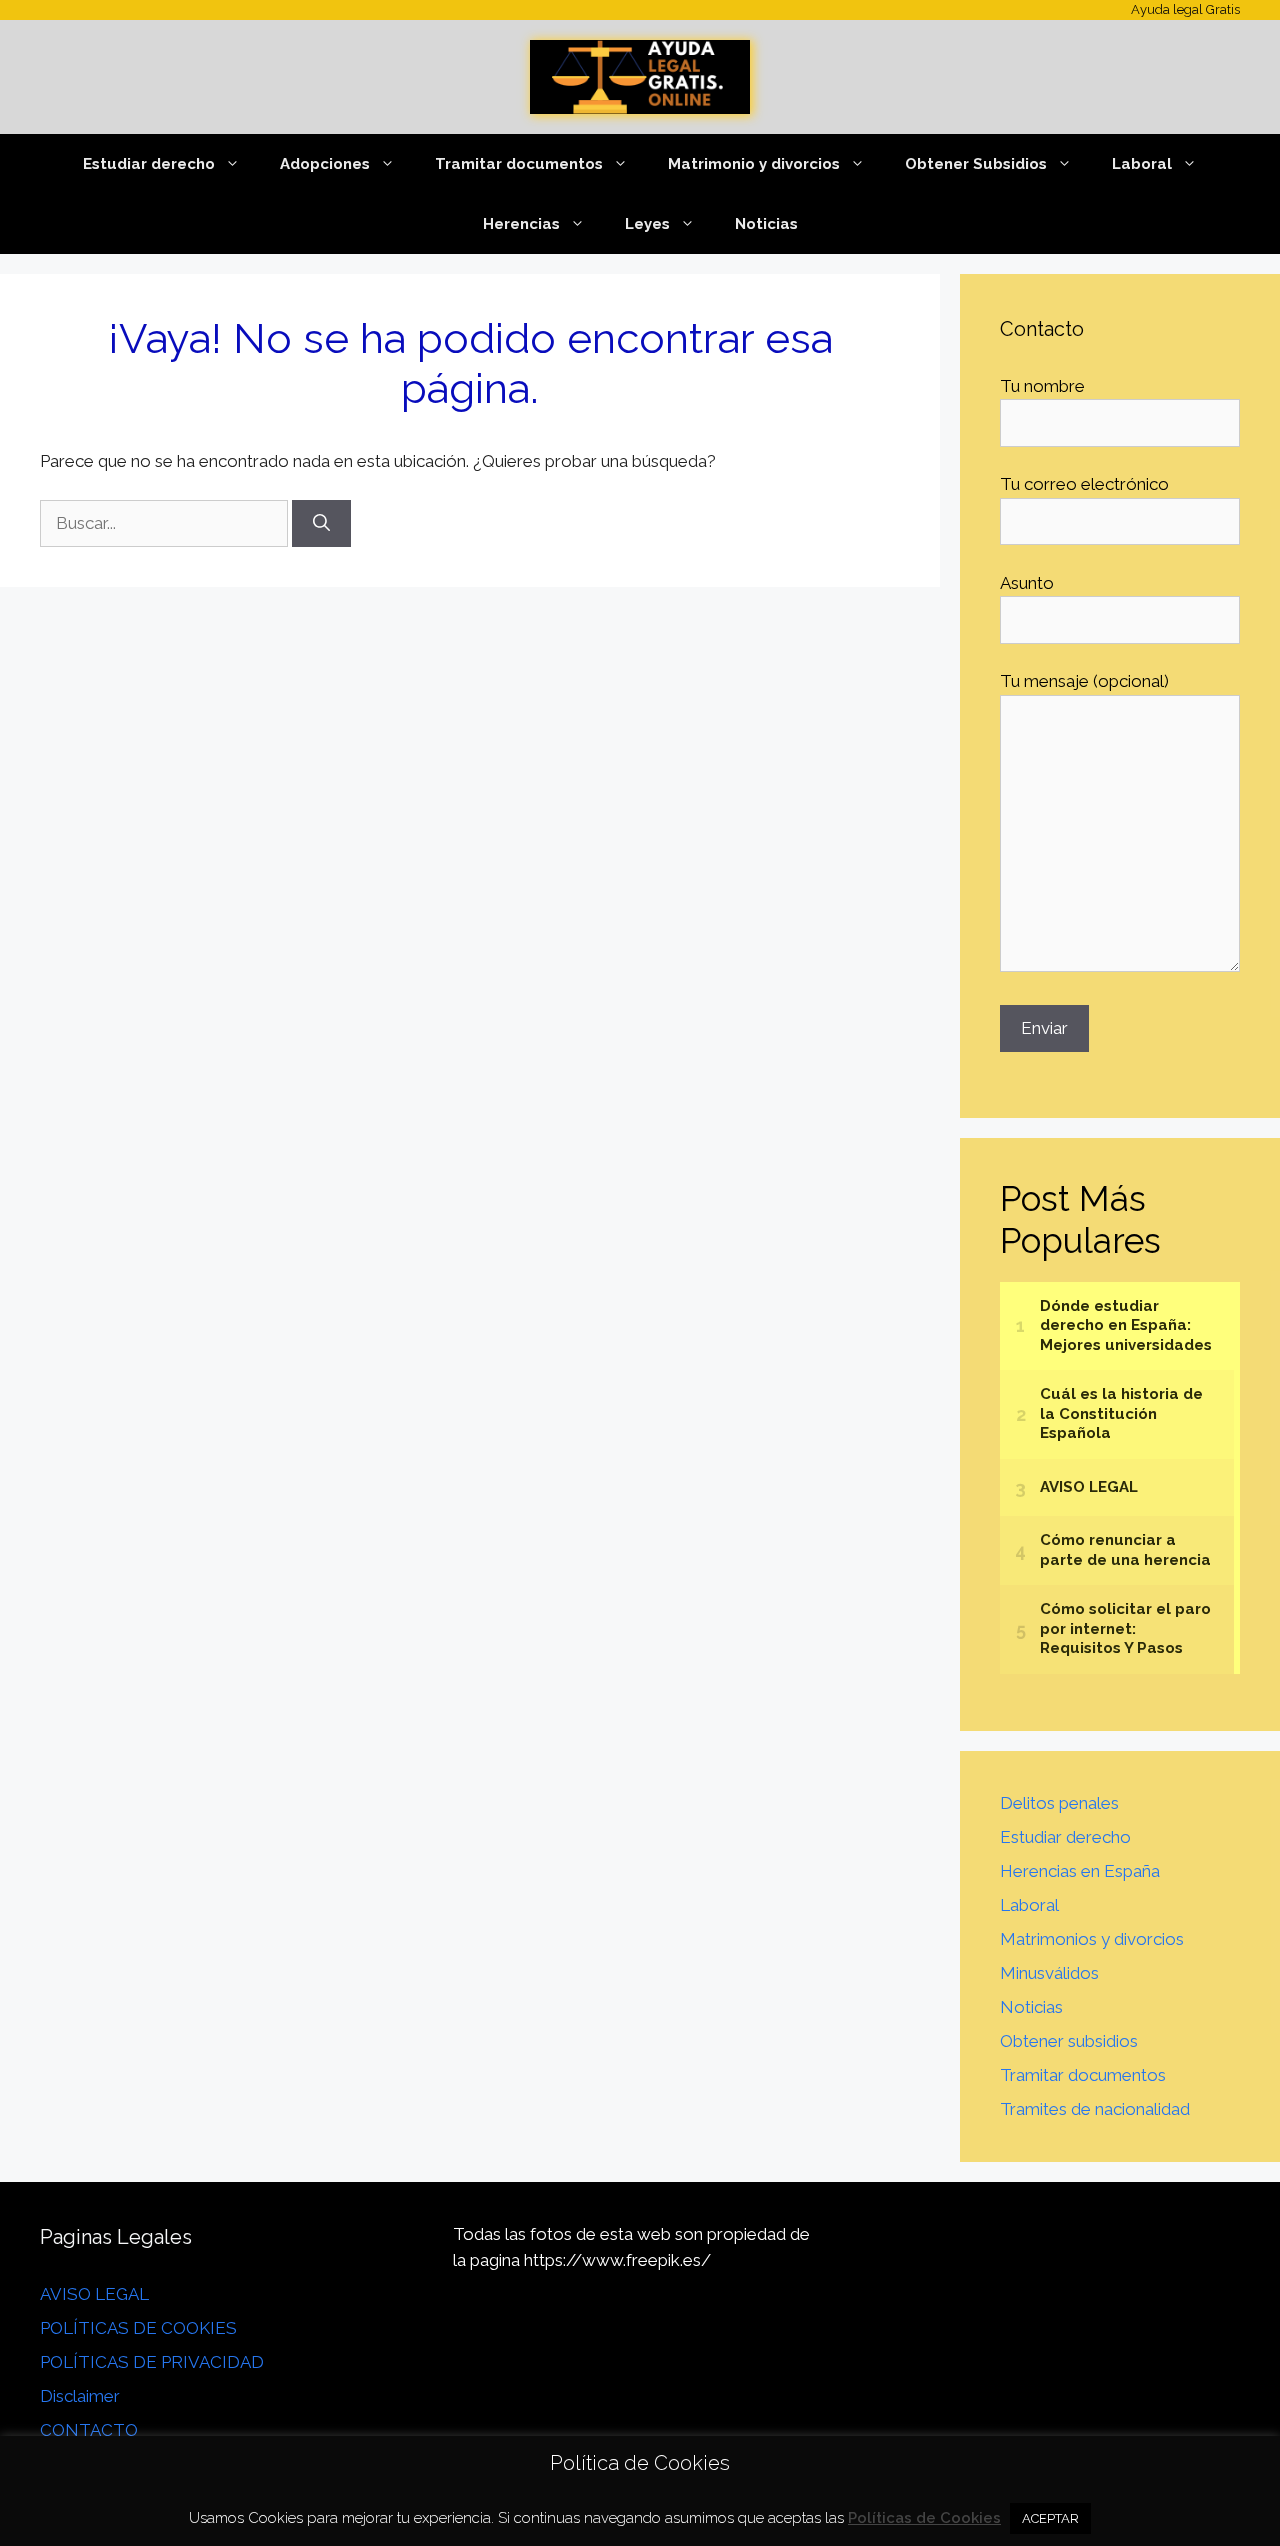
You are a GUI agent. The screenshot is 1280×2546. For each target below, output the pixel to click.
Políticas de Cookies (924, 2518)
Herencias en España (1080, 1871)
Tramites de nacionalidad (1095, 2109)
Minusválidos (1049, 1973)
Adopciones (325, 164)
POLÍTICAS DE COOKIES (138, 2328)
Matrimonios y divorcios (1092, 1939)
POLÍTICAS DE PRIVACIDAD (152, 2362)
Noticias (766, 224)
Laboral (1142, 164)
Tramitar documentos (1083, 2075)
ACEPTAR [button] (1050, 2518)
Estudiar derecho (149, 164)
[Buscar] (321, 524)
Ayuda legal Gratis (1185, 9)
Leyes (647, 224)
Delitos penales (1059, 1803)
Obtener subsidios (1069, 2041)
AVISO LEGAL (94, 2294)
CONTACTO (89, 2430)
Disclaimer (80, 2396)
